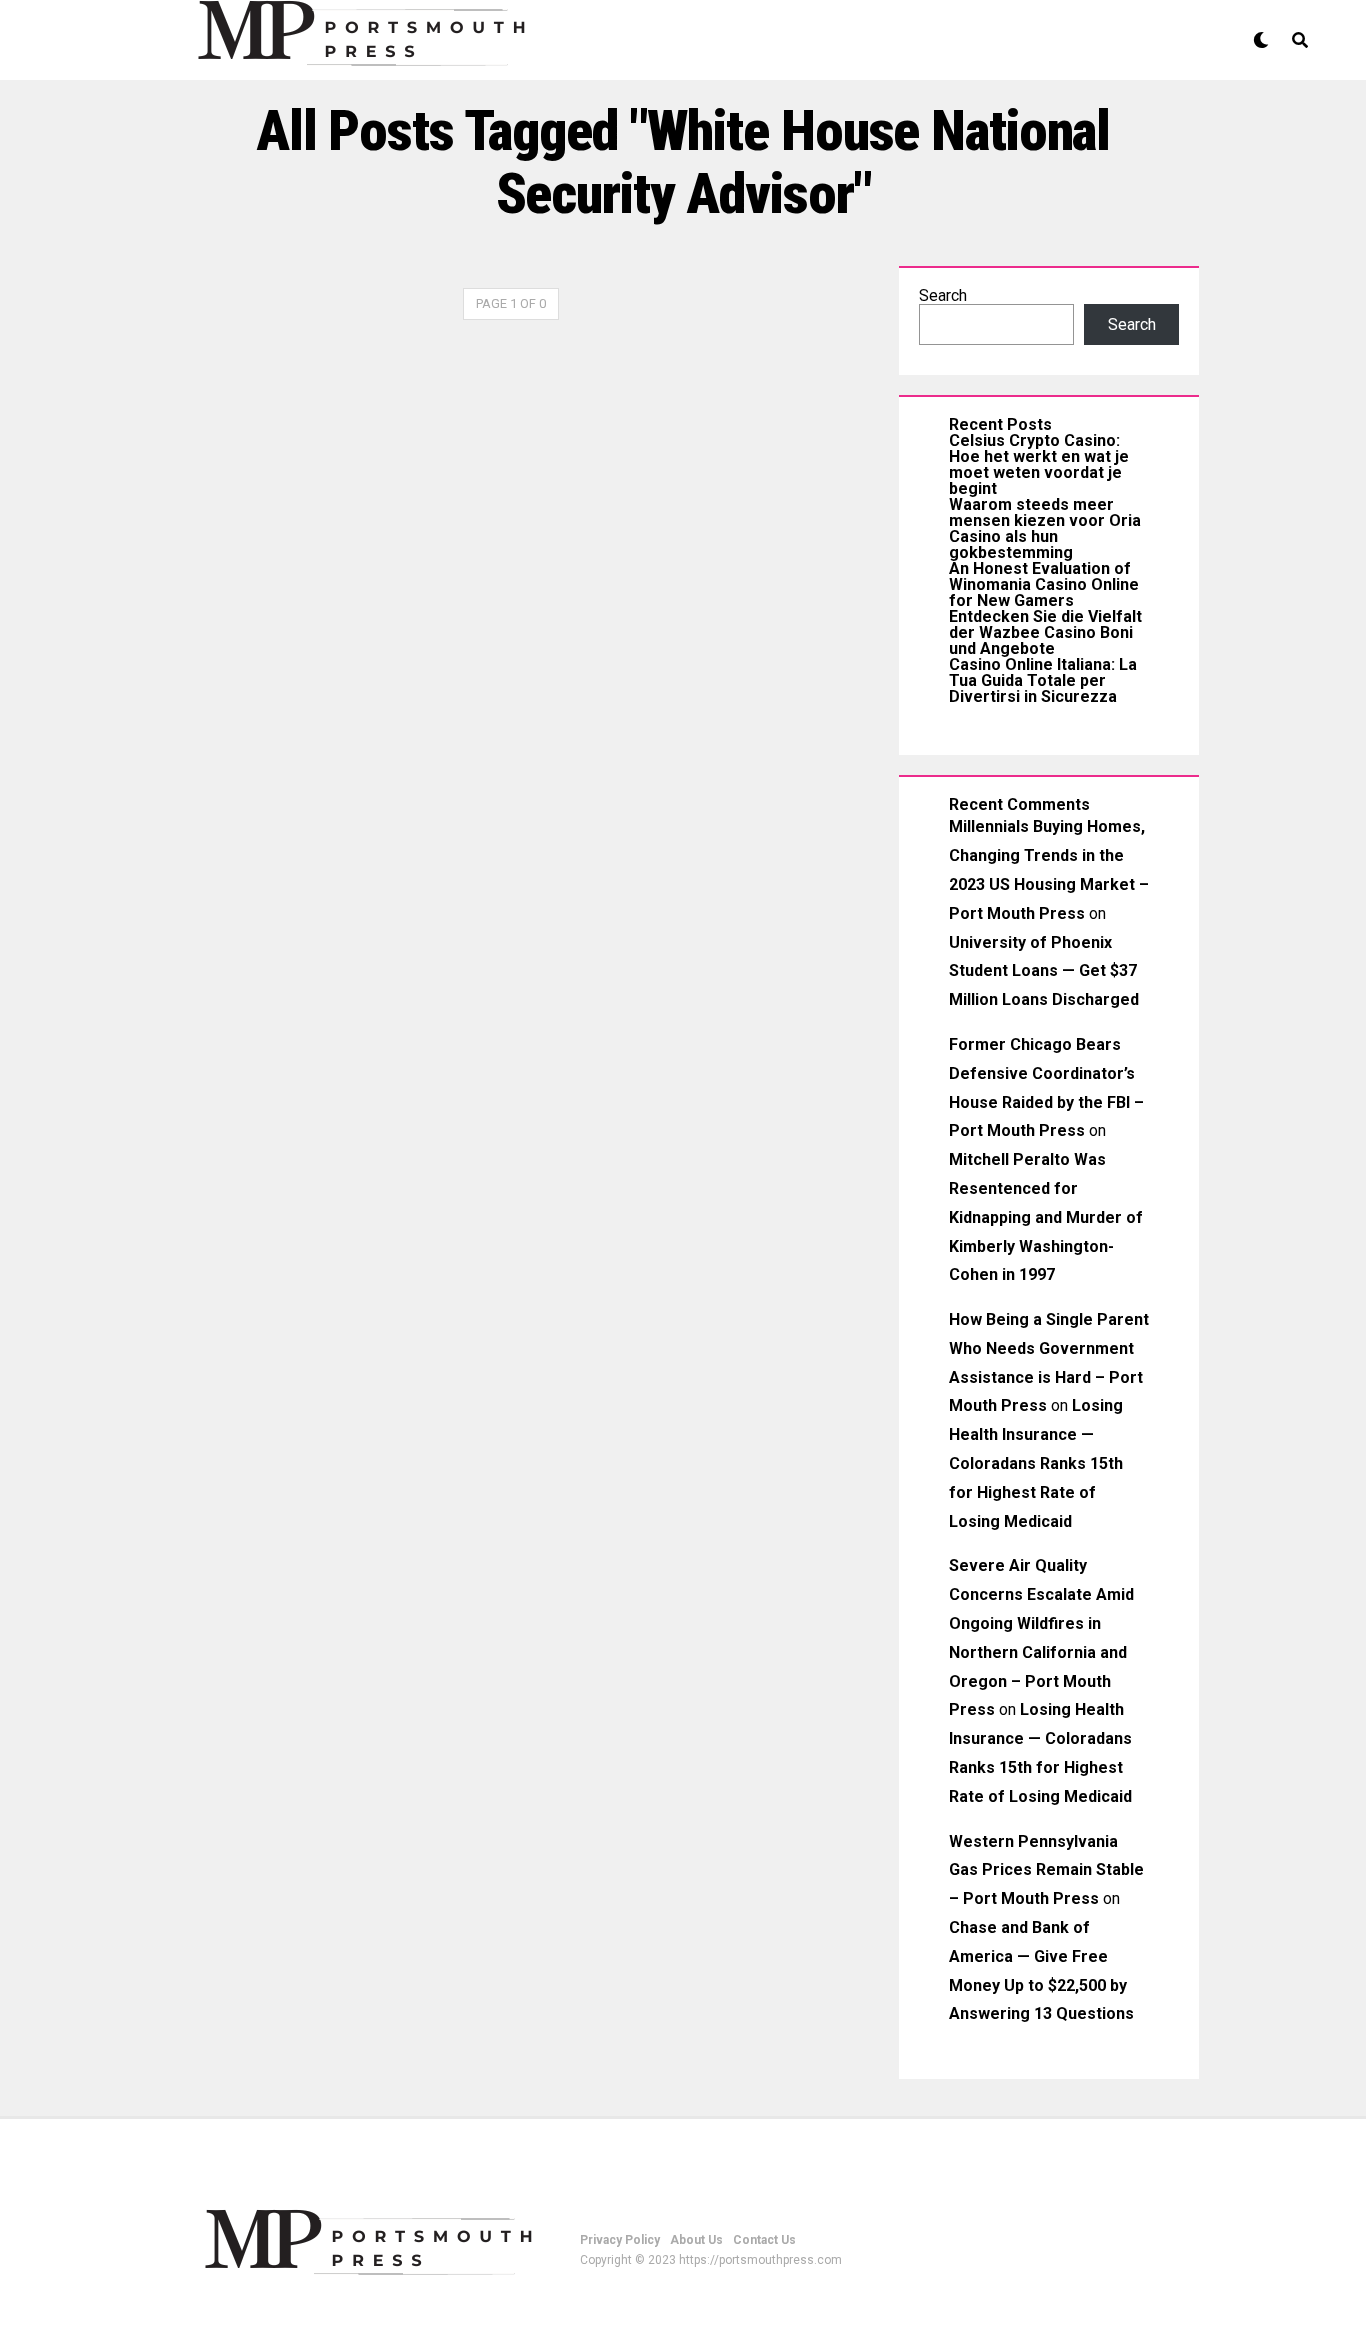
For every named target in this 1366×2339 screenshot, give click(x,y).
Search (943, 295)
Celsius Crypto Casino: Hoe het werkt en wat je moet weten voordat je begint (1039, 464)
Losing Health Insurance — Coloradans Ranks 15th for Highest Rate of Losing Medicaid (1036, 1463)
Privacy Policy (620, 2240)
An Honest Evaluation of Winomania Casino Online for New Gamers (1044, 584)
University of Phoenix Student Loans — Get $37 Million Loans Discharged (1044, 971)
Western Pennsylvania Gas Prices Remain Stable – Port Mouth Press (1046, 1870)
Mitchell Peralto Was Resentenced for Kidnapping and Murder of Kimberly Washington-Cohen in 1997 (1046, 1217)
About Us (696, 2240)
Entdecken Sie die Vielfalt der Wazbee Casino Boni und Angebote (1045, 632)
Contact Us (764, 2240)
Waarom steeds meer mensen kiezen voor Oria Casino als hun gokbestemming (1045, 528)
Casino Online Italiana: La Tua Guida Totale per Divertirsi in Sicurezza (1043, 680)
